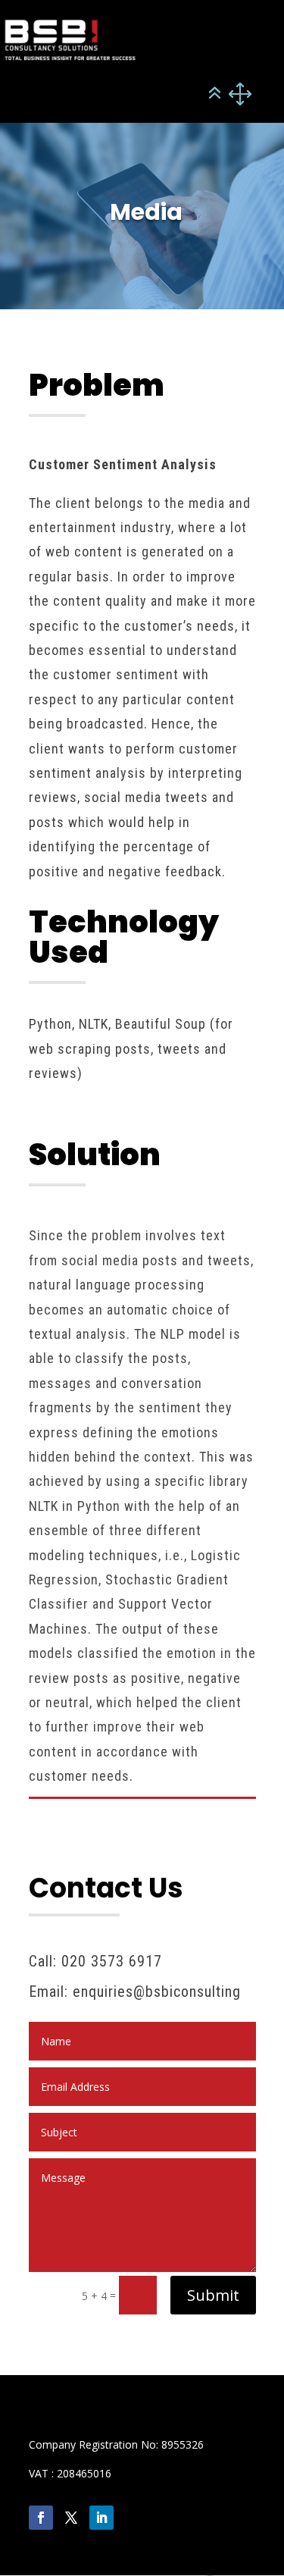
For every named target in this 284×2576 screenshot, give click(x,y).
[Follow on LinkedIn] (101, 2518)
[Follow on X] (71, 2518)
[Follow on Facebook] (41, 2518)
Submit (213, 2295)
